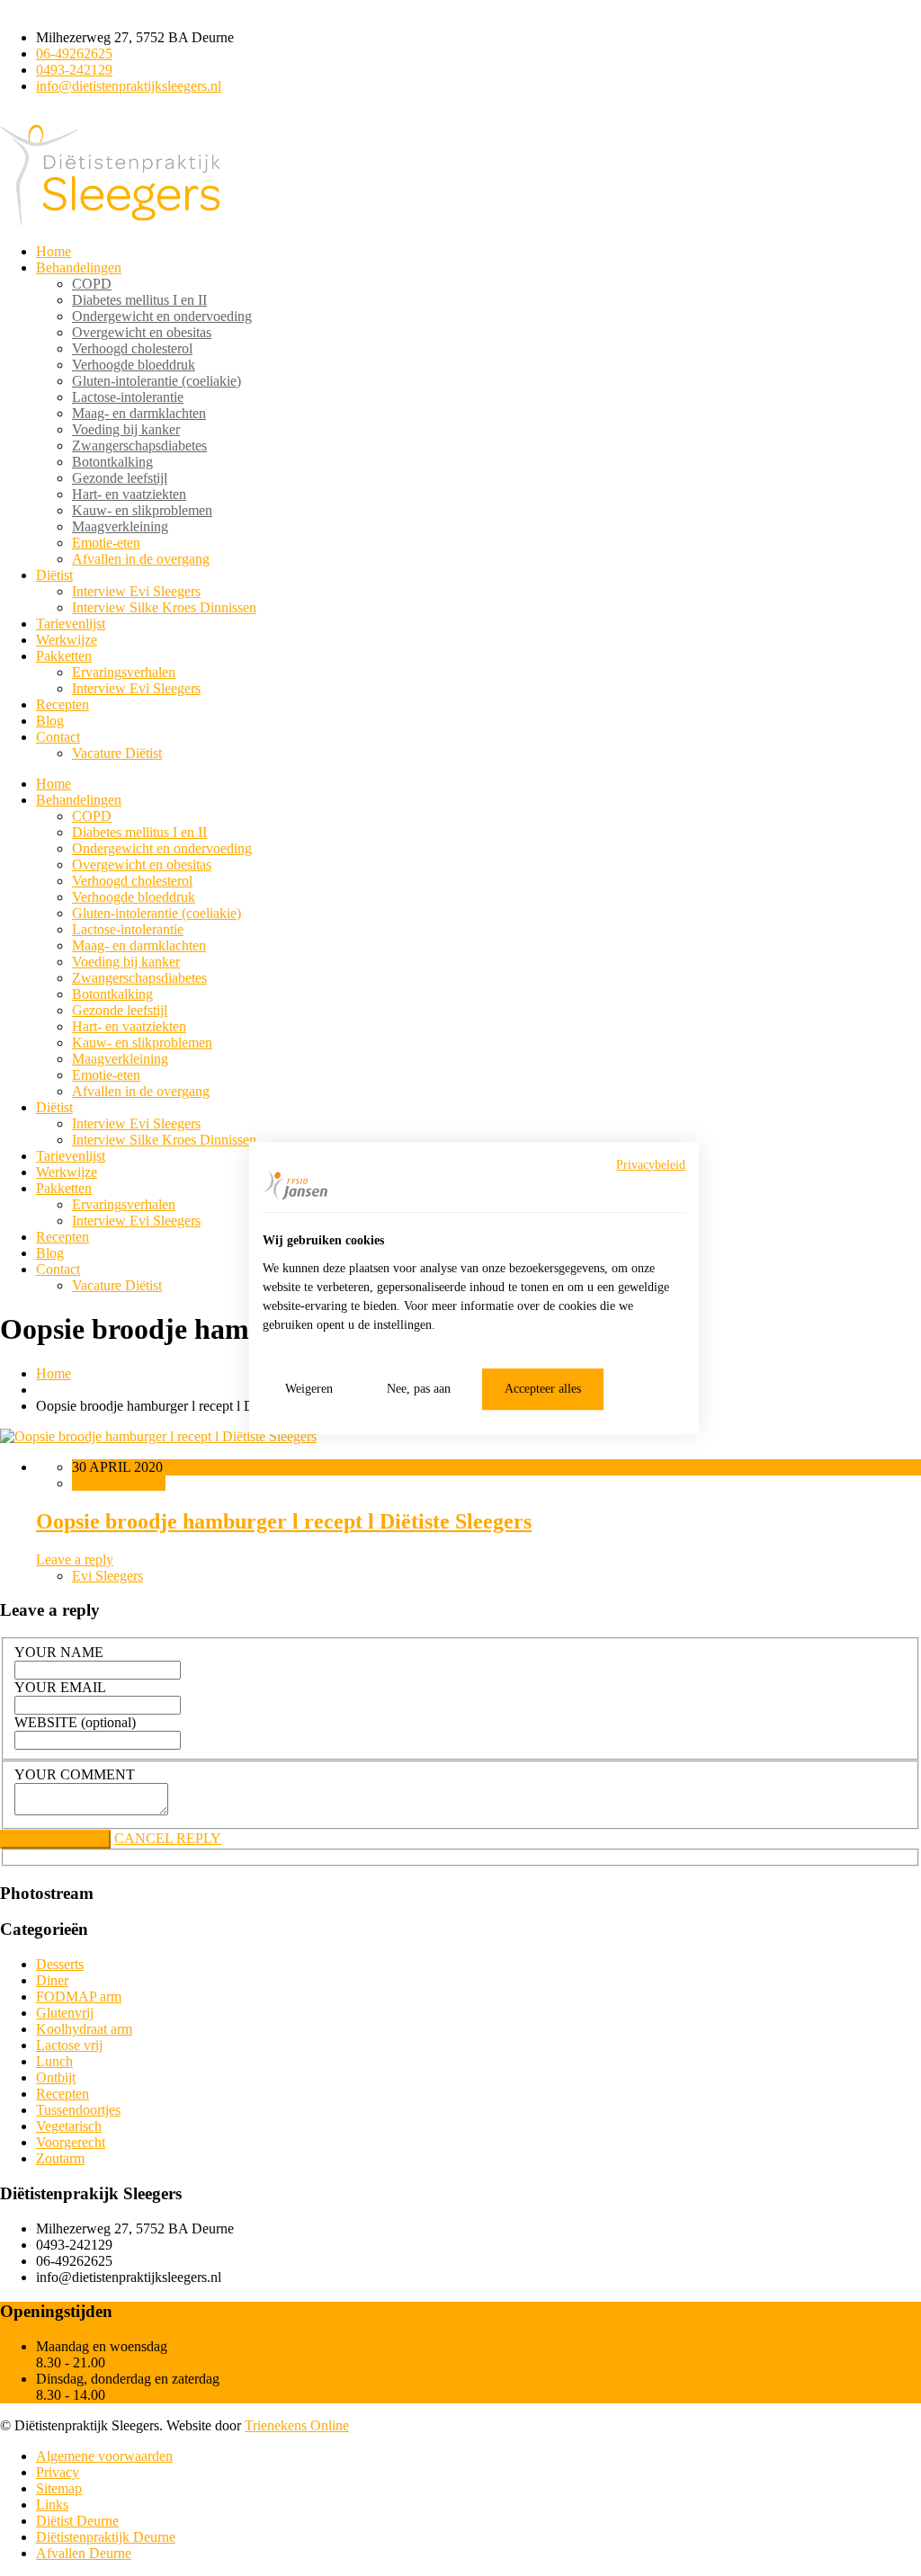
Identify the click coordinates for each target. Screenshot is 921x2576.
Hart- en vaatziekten (129, 494)
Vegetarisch (69, 2126)
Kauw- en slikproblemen (142, 510)
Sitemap (59, 2488)
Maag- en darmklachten (139, 413)
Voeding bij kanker (126, 429)
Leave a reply (75, 1560)
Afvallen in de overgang (141, 559)
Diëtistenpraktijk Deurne (106, 2537)
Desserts (60, 1964)
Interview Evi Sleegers (136, 591)
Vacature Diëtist (117, 753)
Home (54, 251)
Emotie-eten (106, 543)
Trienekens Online (297, 2425)
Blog (50, 721)
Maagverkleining (120, 526)
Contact (58, 737)
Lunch (54, 2061)
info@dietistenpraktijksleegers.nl (129, 86)
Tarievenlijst (71, 624)
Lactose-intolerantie (128, 397)
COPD (92, 284)
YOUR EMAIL (60, 1687)
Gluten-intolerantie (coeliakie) (156, 381)
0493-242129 (74, 70)
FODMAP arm (79, 1997)
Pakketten (64, 656)
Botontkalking (112, 462)
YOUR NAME (59, 1652)
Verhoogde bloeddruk (134, 365)
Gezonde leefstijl (120, 478)
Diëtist (54, 575)
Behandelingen (79, 267)
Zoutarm (60, 2158)
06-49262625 (74, 53)
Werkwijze (67, 640)
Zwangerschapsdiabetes (139, 446)
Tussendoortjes (78, 2110)
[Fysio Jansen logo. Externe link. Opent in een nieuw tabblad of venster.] (295, 1185)
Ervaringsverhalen (124, 672)
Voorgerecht (71, 2142)
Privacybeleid (651, 1165)
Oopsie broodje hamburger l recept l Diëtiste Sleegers (284, 1521)
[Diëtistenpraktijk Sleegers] (110, 221)
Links (52, 2505)
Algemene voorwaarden (104, 2456)
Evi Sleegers (107, 1576)
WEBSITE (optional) (75, 1722)
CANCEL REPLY (168, 1838)
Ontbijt (56, 2077)
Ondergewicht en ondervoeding (162, 316)
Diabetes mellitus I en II (139, 300)
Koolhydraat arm (84, 2029)
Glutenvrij (65, 2013)
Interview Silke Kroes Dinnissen (164, 607)
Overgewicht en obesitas (142, 332)
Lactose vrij (69, 2045)
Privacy (58, 2472)
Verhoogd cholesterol (132, 348)
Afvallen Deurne (84, 2553)
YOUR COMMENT (75, 1774)
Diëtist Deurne (77, 2521)
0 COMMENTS (119, 1483)
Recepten (63, 704)
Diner (52, 1980)
